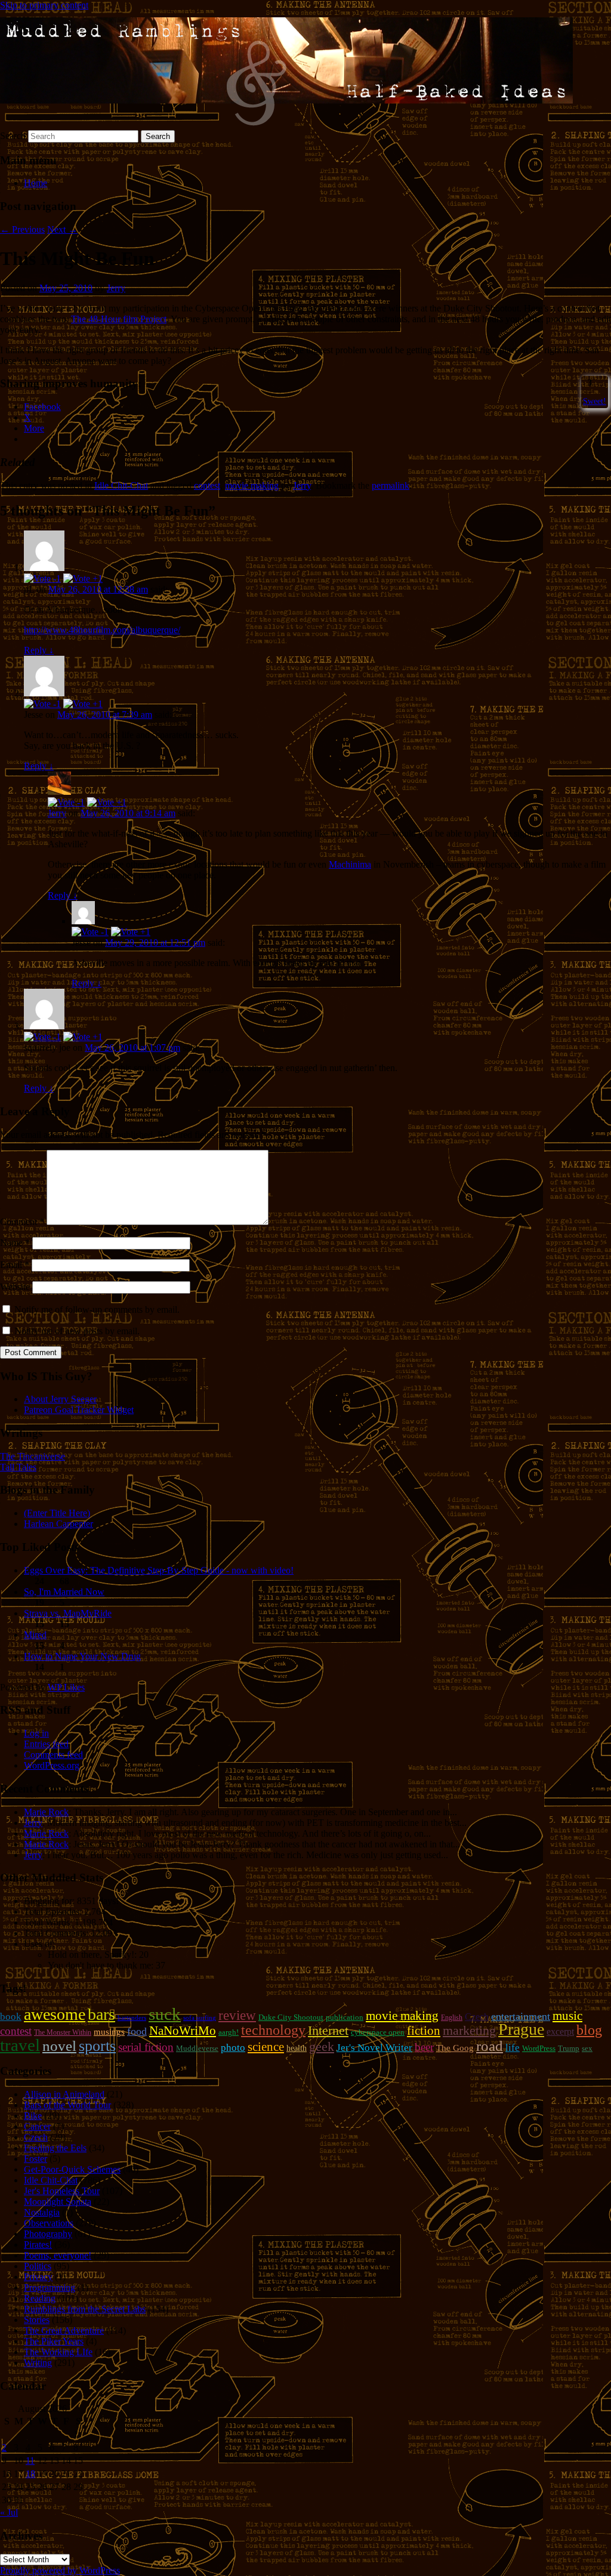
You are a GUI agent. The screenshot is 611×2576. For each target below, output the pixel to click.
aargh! (229, 2032)
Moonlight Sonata (58, 2202)
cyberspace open (378, 2032)
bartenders (132, 2018)
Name (15, 1243)
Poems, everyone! (58, 2255)
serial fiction (146, 2047)
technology (273, 2030)
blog (589, 2030)
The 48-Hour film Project (119, 319)
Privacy (38, 2277)
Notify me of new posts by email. (77, 1331)
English (452, 2017)
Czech (477, 2017)
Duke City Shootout (291, 2017)
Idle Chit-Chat (121, 485)
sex (587, 2048)
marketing (469, 2030)
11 (30, 2461)
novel (59, 2046)
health (297, 2048)
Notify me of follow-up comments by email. (97, 1309)
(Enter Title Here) (57, 1513)
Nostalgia (42, 2212)
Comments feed (53, 1755)
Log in (36, 1733)
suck (165, 2014)
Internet (328, 2031)
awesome (55, 2014)
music (567, 2016)
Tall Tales (18, 1467)
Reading (40, 2298)
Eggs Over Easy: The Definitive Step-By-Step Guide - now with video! (159, 1570)
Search (13, 136)
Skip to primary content (44, 5)
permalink (391, 485)
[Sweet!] (584, 382)
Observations (49, 2223)
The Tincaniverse (33, 1456)
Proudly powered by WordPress (60, 2570)
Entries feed (46, 1744)
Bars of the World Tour (67, 2105)
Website (15, 1287)
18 (30, 2474)
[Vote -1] (42, 579)
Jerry (116, 288)
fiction (424, 2031)
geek (322, 2046)
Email (15, 1265)
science (266, 2047)
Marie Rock (46, 1812)
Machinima (350, 864)
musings (109, 2032)
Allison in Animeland (64, 2094)
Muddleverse (197, 2048)
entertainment (521, 2016)
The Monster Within (63, 2032)
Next (62, 229)
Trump (569, 2048)
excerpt (560, 2032)
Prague (521, 2029)
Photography (48, 2234)
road (490, 2046)
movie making (252, 485)
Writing (38, 2363)
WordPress (539, 2048)
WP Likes (66, 1687)
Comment (22, 1222)
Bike (33, 2116)
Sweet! (595, 401)
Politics (38, 2266)
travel (20, 2045)
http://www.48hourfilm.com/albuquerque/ (102, 630)
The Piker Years (54, 2341)
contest (207, 485)
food (137, 2031)
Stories (37, 2320)
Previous (22, 229)
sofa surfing (200, 2018)
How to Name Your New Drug (82, 1656)
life (513, 2048)
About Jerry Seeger (60, 1399)
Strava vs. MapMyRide (68, 1613)
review (237, 2015)
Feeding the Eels (55, 2148)
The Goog (455, 2048)
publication (345, 2017)
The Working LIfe (58, 2352)
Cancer (37, 2126)
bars (101, 2014)
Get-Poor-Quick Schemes (72, 2169)
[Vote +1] (83, 579)
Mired (35, 1635)
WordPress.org (52, 1765)
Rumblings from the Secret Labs (85, 2309)
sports (97, 2046)
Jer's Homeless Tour (62, 2191)
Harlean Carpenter (58, 1524)
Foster (36, 2159)
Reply (39, 650)
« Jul (9, 2512)
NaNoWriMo (183, 2031)
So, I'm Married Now (64, 1592)
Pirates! (38, 2245)
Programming (50, 2287)
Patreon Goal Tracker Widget (79, 1410)
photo (233, 2047)
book (11, 2017)
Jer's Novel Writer (374, 2048)
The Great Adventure (64, 2330)
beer (424, 2047)
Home (36, 183)
